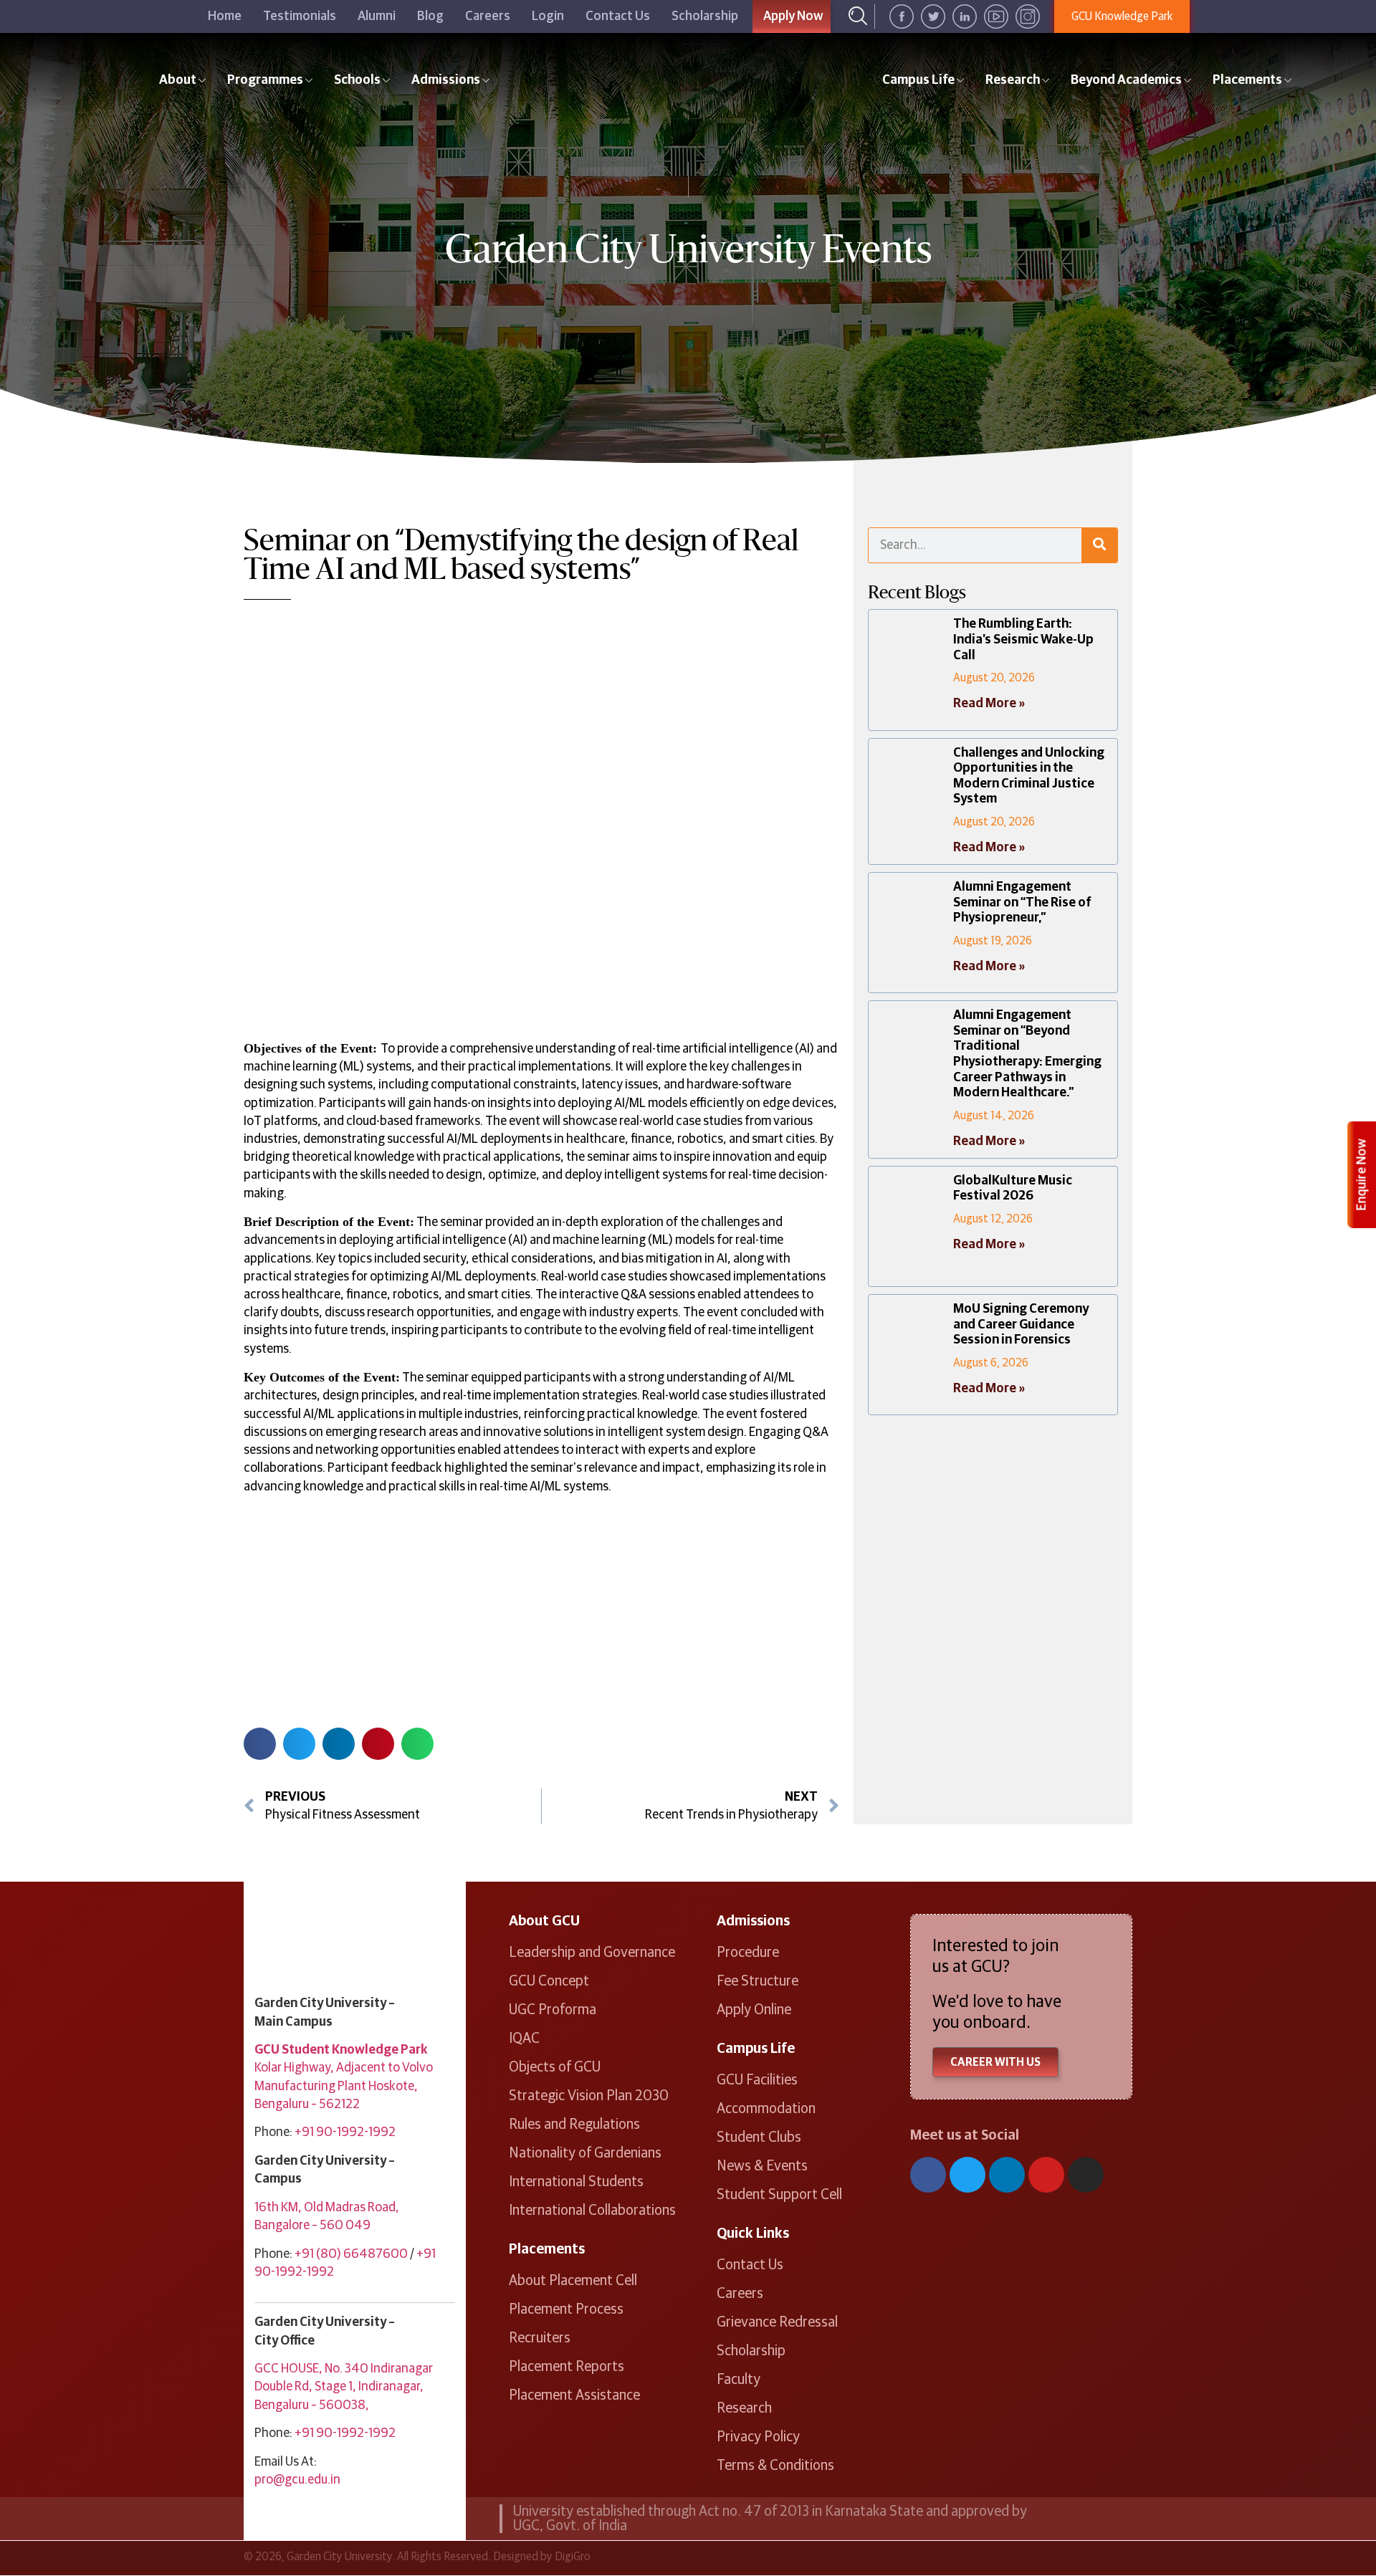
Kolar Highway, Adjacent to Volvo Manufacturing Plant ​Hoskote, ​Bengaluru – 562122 (344, 2086)
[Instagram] (1086, 2175)
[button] (260, 1744)
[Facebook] (928, 2175)
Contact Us (618, 16)
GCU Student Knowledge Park (341, 2050)
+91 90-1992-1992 (345, 2132)
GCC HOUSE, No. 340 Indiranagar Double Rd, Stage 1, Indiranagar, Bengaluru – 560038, (344, 2387)
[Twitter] (967, 2175)
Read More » (989, 704)
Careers (488, 16)
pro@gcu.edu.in (297, 2480)
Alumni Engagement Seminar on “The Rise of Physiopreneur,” (1022, 902)
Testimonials (300, 16)
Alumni (377, 16)
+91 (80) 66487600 (351, 2254)
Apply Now (793, 16)
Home (225, 16)
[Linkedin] (1007, 2175)
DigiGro (573, 2557)
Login (548, 16)
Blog (430, 16)
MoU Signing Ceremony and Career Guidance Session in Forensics (1021, 1325)
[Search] (1099, 545)
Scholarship (705, 16)
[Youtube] (1046, 2175)
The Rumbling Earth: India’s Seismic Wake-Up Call (1023, 640)
